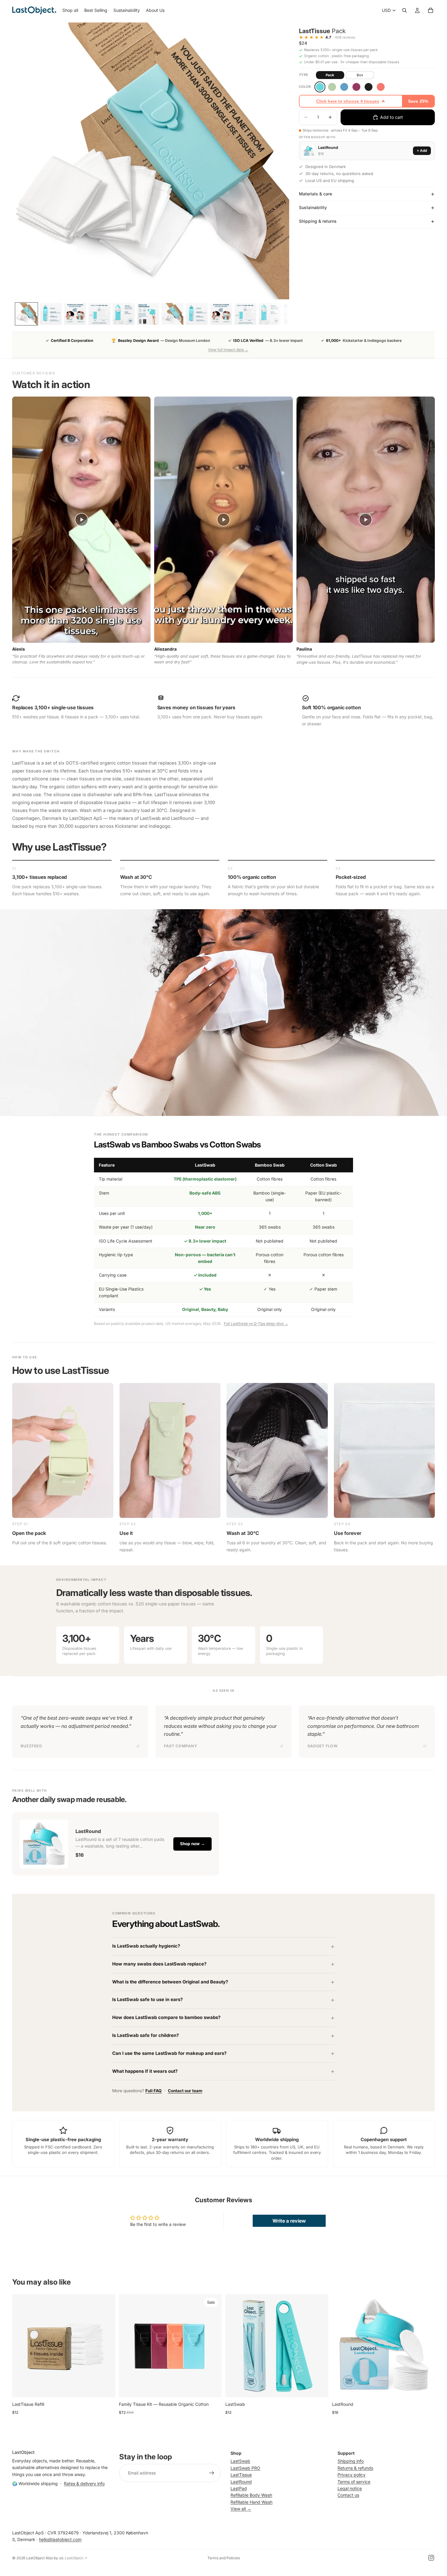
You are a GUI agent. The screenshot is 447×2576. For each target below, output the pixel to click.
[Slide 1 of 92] (26, 314)
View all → (241, 2509)
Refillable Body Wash (251, 2495)
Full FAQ (154, 2091)
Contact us (348, 2495)
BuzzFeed (31, 1746)
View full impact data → (228, 350)
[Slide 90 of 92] (245, 314)
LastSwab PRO (245, 2468)
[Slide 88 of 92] (197, 314)
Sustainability (313, 207)
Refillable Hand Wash (251, 2502)
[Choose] (212, 2388)
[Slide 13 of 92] (99, 314)
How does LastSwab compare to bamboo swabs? (166, 2017)
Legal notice (350, 2488)
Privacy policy (352, 2475)
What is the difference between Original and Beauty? (170, 1982)
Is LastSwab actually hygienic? (146, 1946)
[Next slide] (106, 2346)
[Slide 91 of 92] (270, 314)
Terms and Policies (224, 2558)
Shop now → (192, 1844)
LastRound (241, 2482)
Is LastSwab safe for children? (146, 2035)
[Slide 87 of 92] (172, 314)
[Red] (356, 87)
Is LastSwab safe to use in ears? (147, 2000)
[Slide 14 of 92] (124, 314)
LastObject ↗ (76, 2558)
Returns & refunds (355, 2468)
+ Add (422, 151)
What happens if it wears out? (145, 2071)
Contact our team (185, 2091)
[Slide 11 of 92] (51, 314)
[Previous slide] (21, 2346)
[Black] (369, 87)
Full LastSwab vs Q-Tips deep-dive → (256, 1324)
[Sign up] (212, 2473)
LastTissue (241, 2475)
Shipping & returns (318, 221)
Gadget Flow (323, 1746)
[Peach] (381, 87)
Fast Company (180, 1746)
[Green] (332, 87)
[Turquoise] (320, 87)
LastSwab (240, 2461)
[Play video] (81, 520)
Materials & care (315, 194)
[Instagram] (431, 2558)
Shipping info (351, 2461)
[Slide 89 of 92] (221, 314)
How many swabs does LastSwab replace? (159, 1964)
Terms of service (354, 2482)
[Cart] (431, 10)
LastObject (35, 2558)
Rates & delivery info (84, 2483)
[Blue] (344, 87)
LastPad (239, 2488)
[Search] (404, 10)
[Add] (106, 2388)
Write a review (289, 2221)
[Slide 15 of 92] (148, 314)
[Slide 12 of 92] (75, 314)
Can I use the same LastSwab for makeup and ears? (169, 2053)
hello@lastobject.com (60, 2539)
